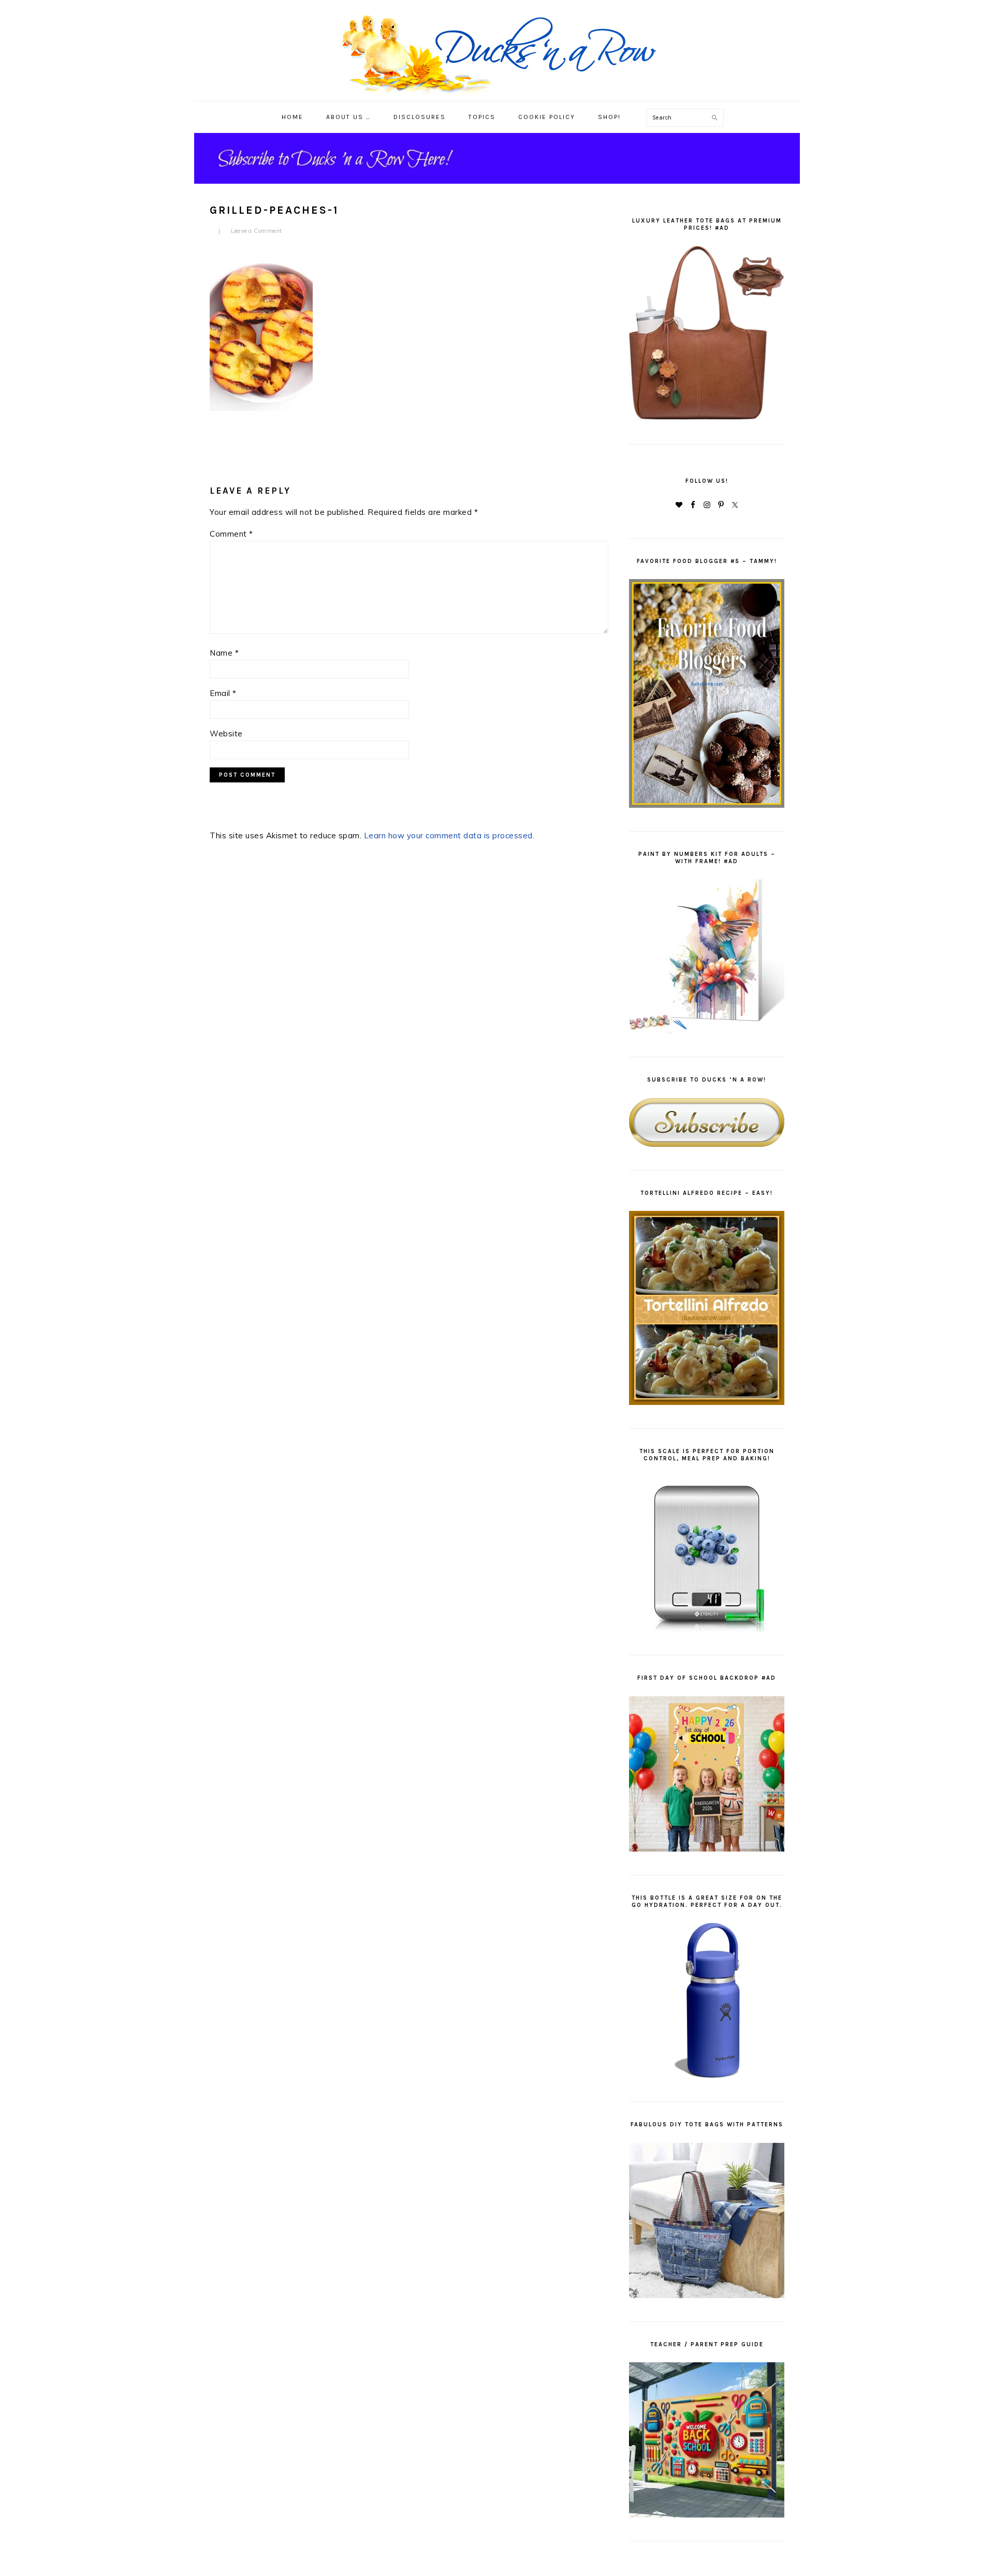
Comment (231, 534)
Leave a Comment (257, 231)
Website (226, 734)
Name (224, 653)
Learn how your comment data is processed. (449, 835)
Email (223, 693)
